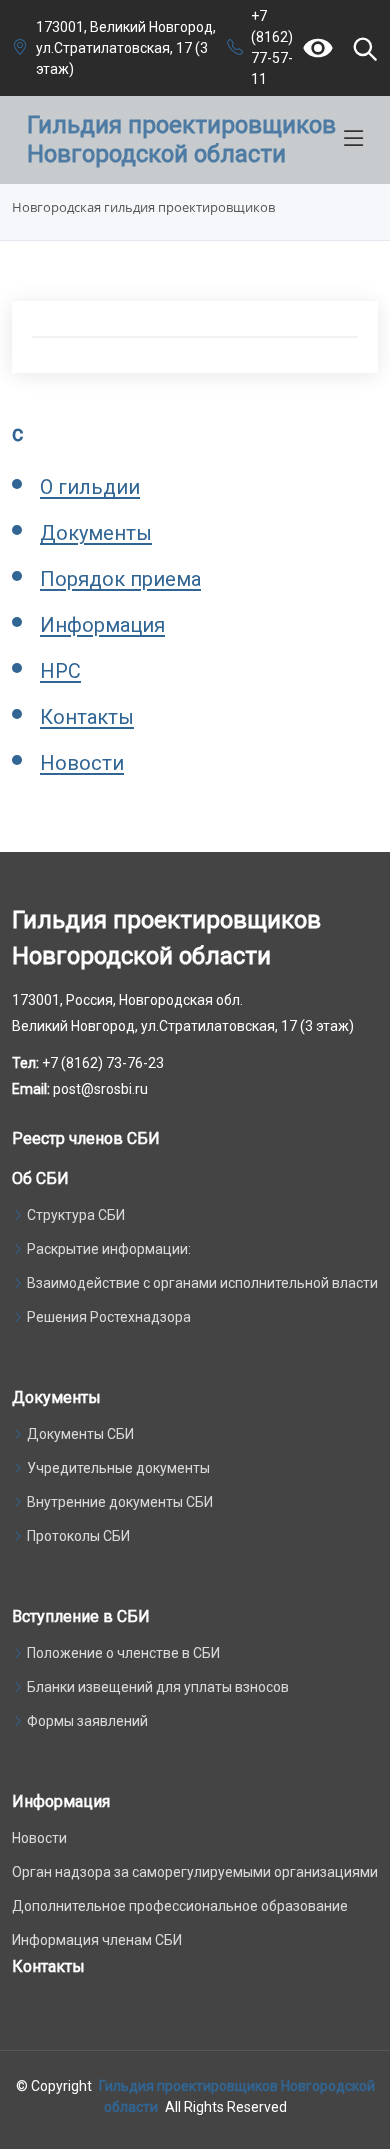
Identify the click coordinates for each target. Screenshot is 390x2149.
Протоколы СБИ (78, 1536)
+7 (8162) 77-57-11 (272, 47)
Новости (82, 763)
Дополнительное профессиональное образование (180, 1906)
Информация (102, 625)
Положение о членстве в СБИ (123, 1653)
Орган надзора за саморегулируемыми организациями (195, 1872)
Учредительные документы (118, 1468)
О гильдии (90, 487)
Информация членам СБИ (97, 1940)
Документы (96, 533)
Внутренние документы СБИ (120, 1502)
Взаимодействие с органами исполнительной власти (202, 1283)
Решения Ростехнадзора (109, 1317)
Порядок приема (120, 579)
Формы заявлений (87, 1721)
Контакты (87, 717)
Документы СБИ (80, 1434)
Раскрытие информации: (109, 1249)
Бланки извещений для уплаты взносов (158, 1687)
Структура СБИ (76, 1215)
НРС (60, 671)
